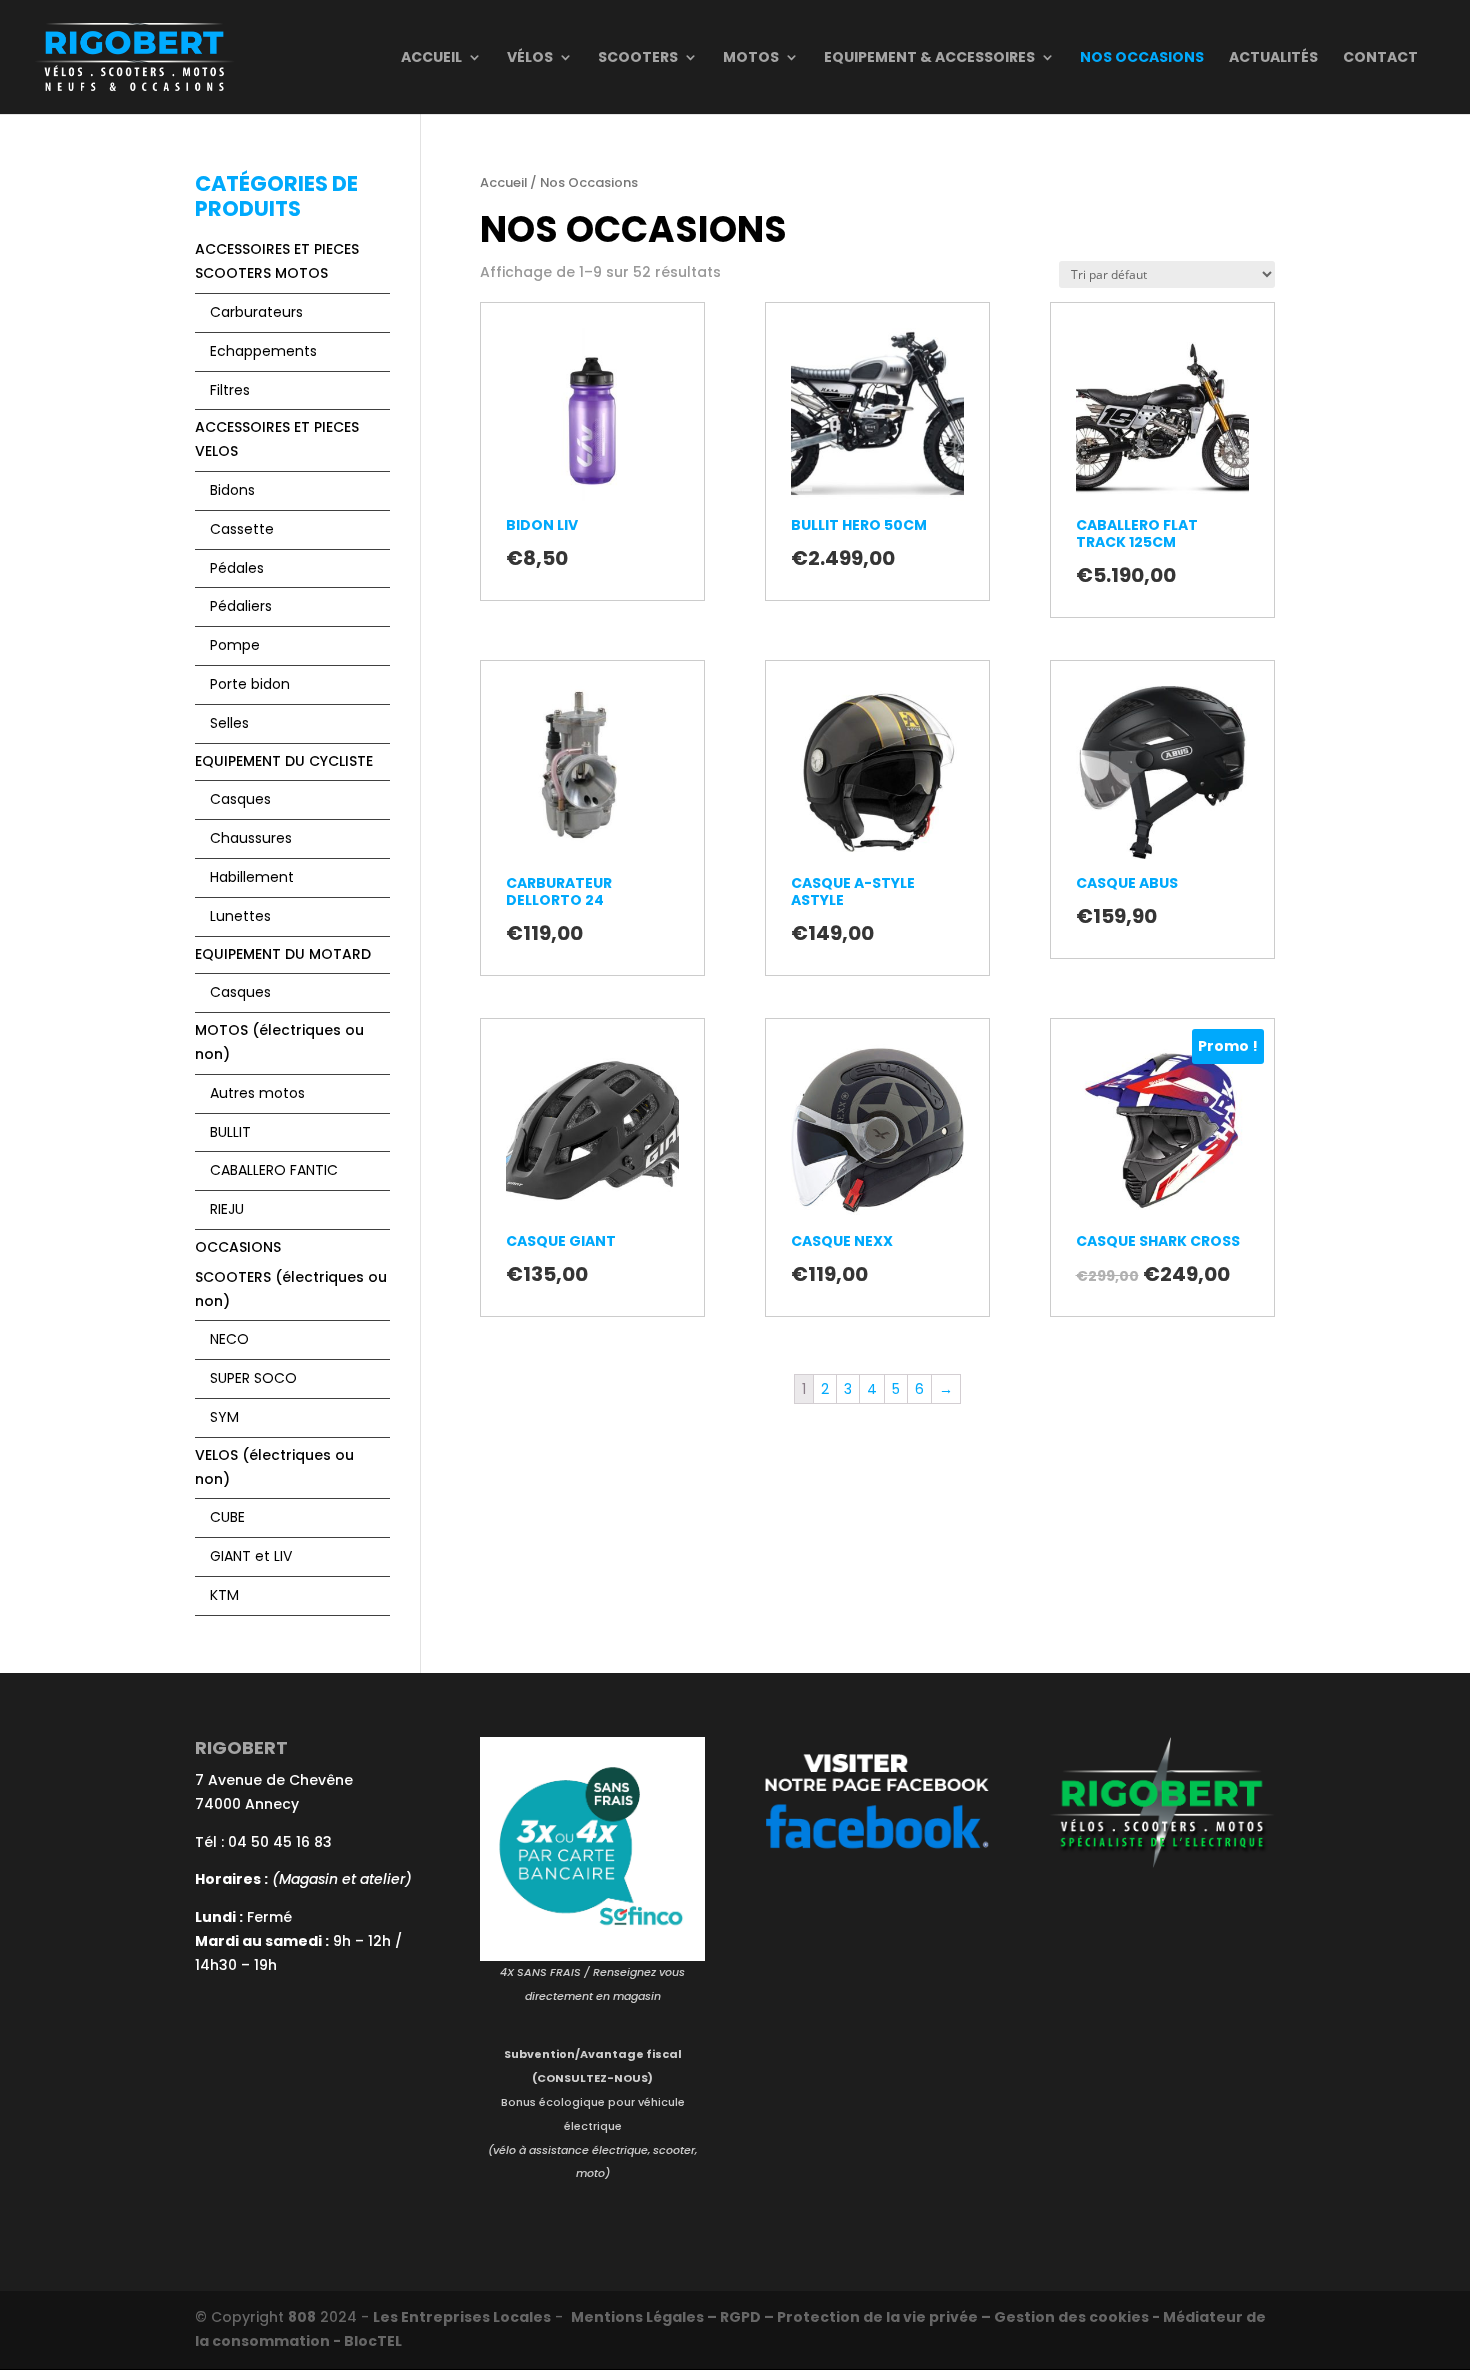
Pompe (235, 645)
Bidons (232, 490)
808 (302, 2317)
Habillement (252, 877)
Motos (751, 58)
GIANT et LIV (251, 1556)
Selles (229, 723)
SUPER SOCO (253, 1378)
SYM (224, 1417)
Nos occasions (1142, 58)
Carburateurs (256, 312)
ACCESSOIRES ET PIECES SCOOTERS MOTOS (277, 261)
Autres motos (257, 1093)
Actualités (1273, 58)
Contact (1380, 58)
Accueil (431, 58)
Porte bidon (250, 684)
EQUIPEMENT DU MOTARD (283, 954)
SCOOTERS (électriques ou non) (291, 1289)
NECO (229, 1339)
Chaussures (251, 838)
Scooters (638, 58)
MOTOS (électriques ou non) (279, 1042)
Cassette (242, 529)
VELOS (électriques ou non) (274, 1467)
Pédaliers (241, 606)
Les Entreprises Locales (462, 2317)
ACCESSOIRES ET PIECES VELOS (277, 439)
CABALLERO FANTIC (274, 1170)
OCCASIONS (238, 1247)
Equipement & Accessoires (929, 58)
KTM (224, 1595)
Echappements (263, 351)
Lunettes (240, 916)
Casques (240, 799)
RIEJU (227, 1209)
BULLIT (230, 1132)
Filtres (230, 390)
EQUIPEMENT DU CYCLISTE (284, 761)
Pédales (237, 568)
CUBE (227, 1517)
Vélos (530, 58)
